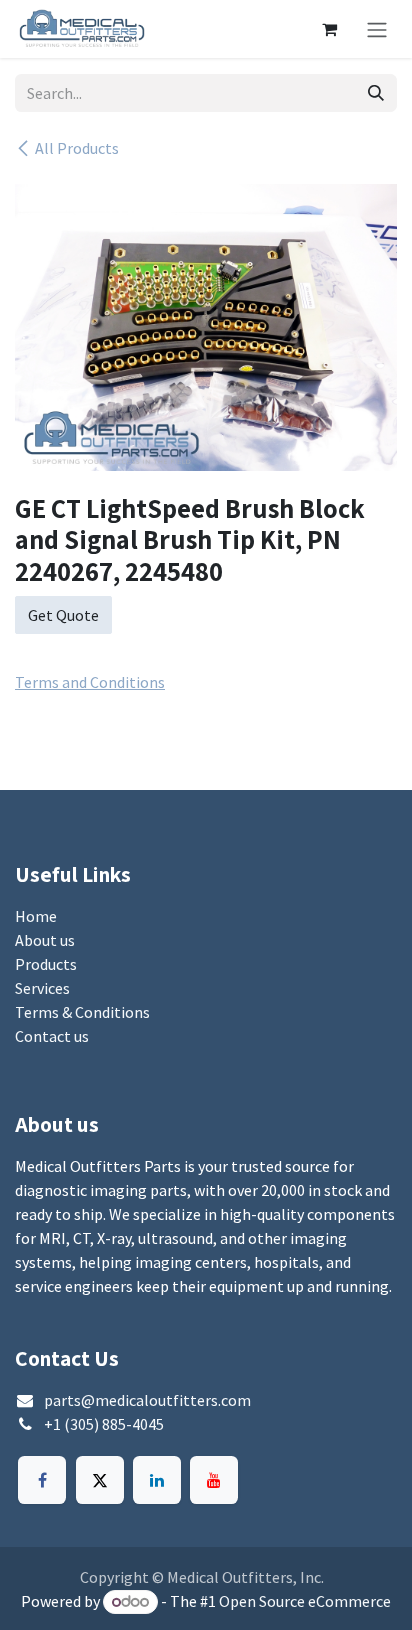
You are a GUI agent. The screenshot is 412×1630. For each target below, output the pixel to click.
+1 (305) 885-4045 (104, 1424)
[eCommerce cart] (329, 29)
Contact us (52, 1036)
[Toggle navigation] (377, 29)
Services (42, 988)
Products (46, 964)
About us (45, 940)
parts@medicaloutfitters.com (147, 1400)
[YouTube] (214, 1480)
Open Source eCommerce (305, 1601)
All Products (77, 148)
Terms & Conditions (82, 1012)
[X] (100, 1480)
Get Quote (63, 615)
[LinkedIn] (157, 1480)
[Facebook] (42, 1480)
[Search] (376, 93)
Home (36, 916)
